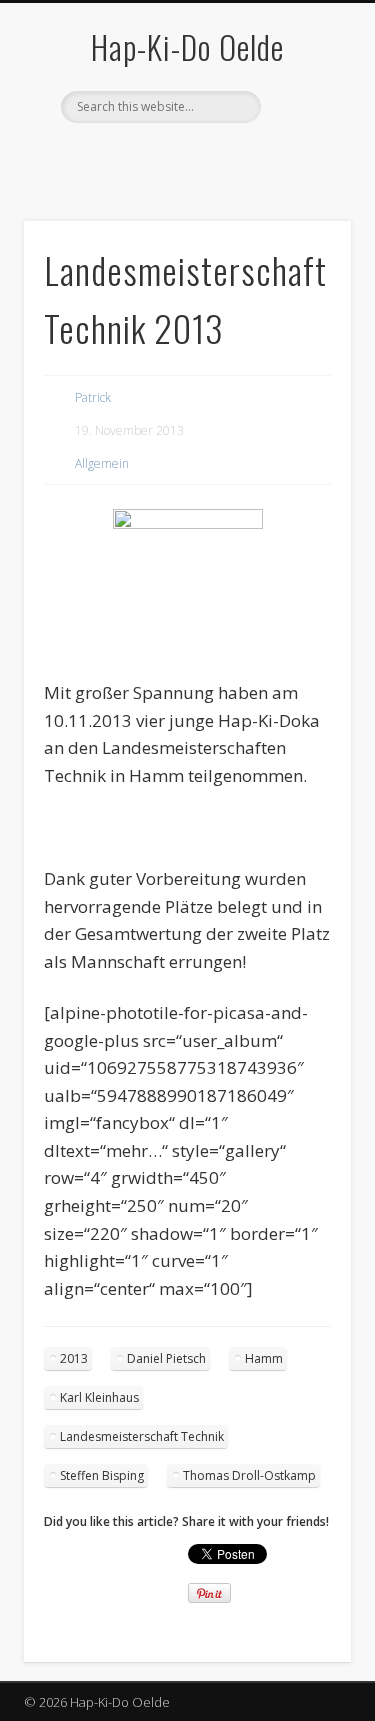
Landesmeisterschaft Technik (142, 1436)
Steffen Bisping (102, 1475)
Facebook (144, 157)
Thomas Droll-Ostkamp (249, 1475)
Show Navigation (303, 179)
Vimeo (185, 157)
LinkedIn (226, 157)
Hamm (264, 1358)
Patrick (93, 397)
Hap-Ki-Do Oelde (187, 46)
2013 (74, 1358)
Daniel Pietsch (166, 1358)
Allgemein (102, 463)
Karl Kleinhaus (99, 1397)
